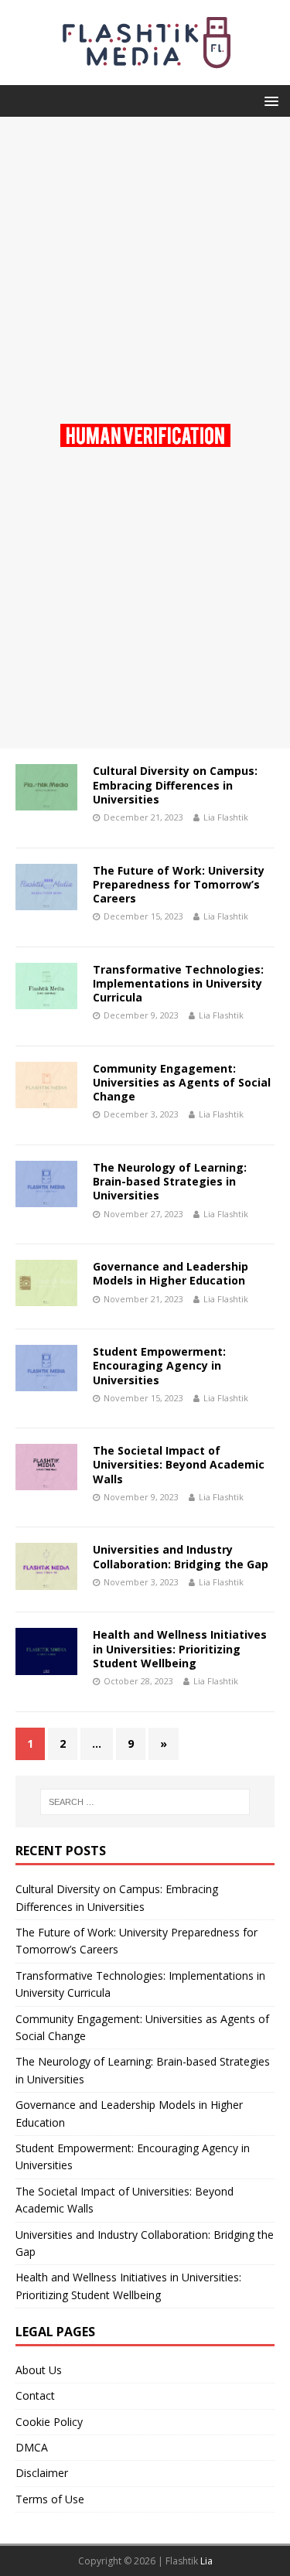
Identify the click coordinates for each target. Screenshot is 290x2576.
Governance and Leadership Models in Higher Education (171, 1273)
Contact (35, 2395)
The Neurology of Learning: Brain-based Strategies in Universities (170, 1181)
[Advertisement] (145, 262)
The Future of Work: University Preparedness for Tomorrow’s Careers (179, 884)
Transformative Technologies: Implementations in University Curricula (178, 983)
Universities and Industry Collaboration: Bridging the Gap (181, 1556)
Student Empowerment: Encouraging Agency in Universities (159, 1365)
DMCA (32, 2447)
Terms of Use (50, 2499)
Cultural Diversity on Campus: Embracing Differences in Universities (175, 785)
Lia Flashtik (226, 817)
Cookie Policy (49, 2422)
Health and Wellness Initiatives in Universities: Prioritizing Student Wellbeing (180, 1648)
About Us (39, 2370)
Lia (206, 2561)
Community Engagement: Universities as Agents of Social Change (182, 1082)
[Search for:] (145, 1802)
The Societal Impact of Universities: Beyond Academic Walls (179, 1464)
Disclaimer (42, 2473)
